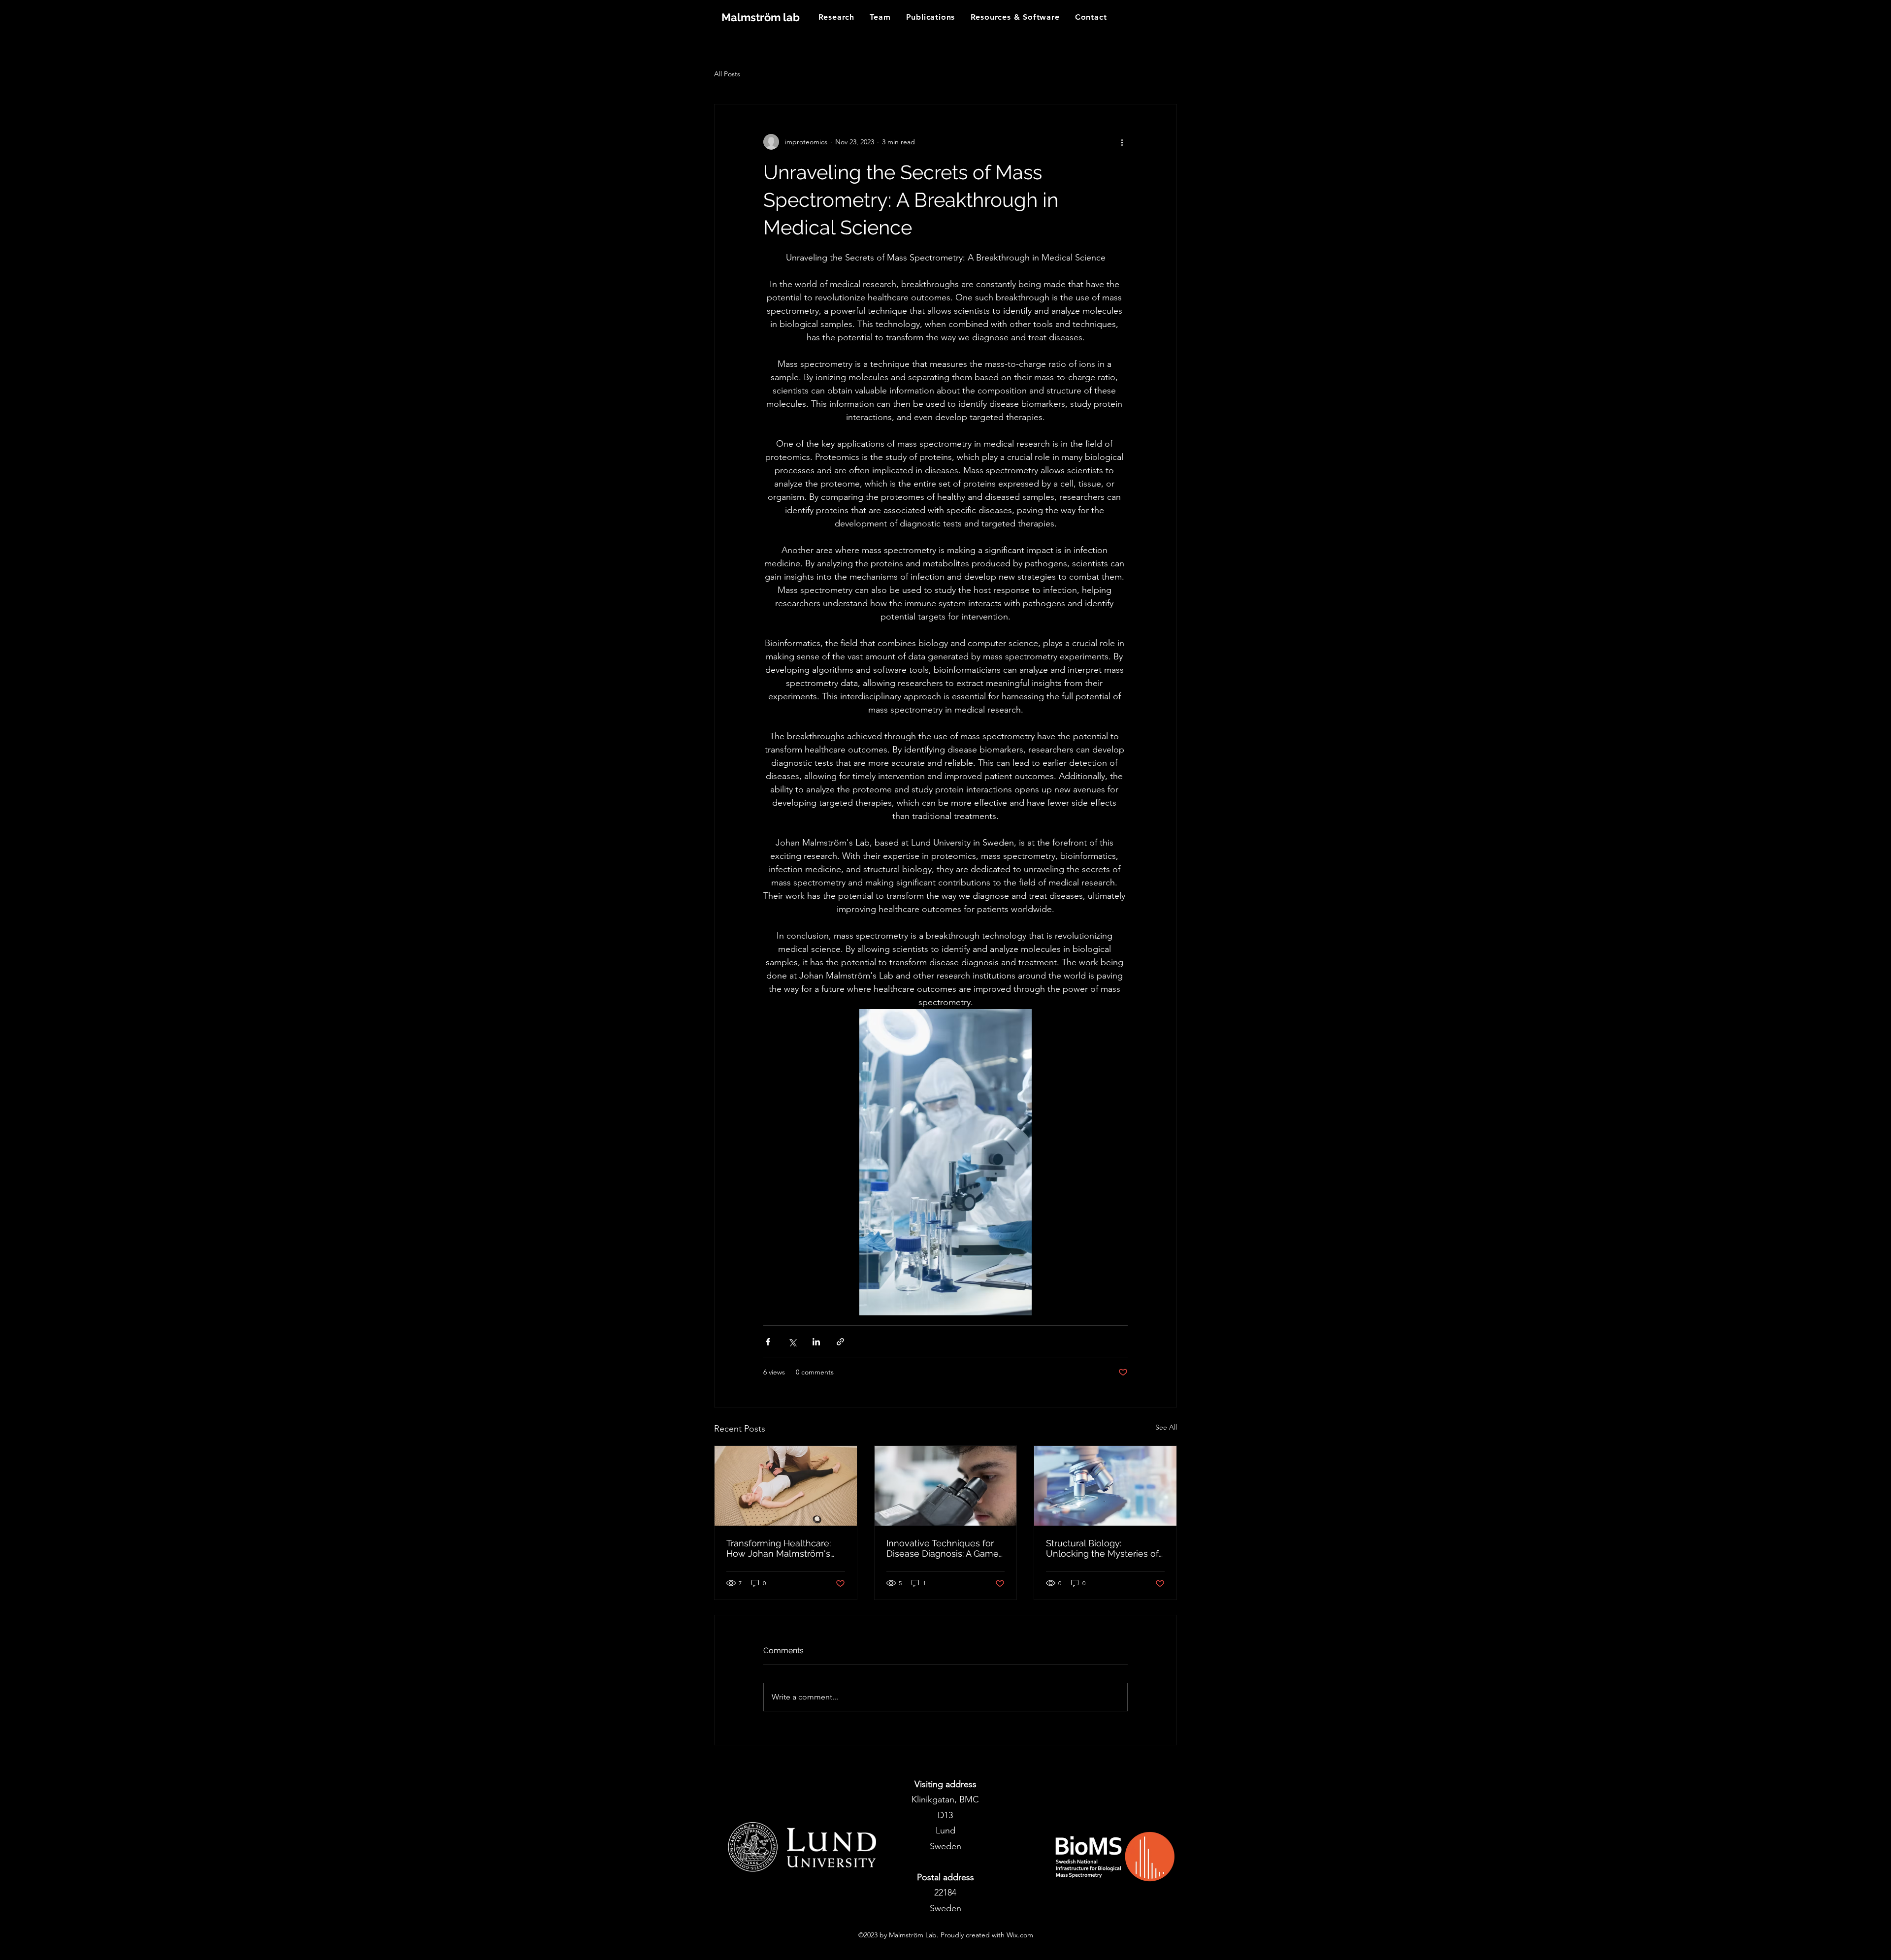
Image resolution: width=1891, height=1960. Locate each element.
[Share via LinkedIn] (816, 1342)
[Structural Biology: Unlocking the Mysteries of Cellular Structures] (1105, 1486)
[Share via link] (840, 1342)
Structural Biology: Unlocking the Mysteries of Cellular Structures (1102, 1548)
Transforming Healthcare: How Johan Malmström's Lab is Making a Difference (782, 1548)
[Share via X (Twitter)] (792, 1342)
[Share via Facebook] (768, 1342)
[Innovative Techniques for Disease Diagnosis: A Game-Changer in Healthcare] (946, 1486)
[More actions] (1122, 142)
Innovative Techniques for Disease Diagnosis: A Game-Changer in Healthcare (945, 1548)
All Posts (727, 74)
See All (1166, 1427)
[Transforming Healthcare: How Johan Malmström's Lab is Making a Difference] (786, 1486)
